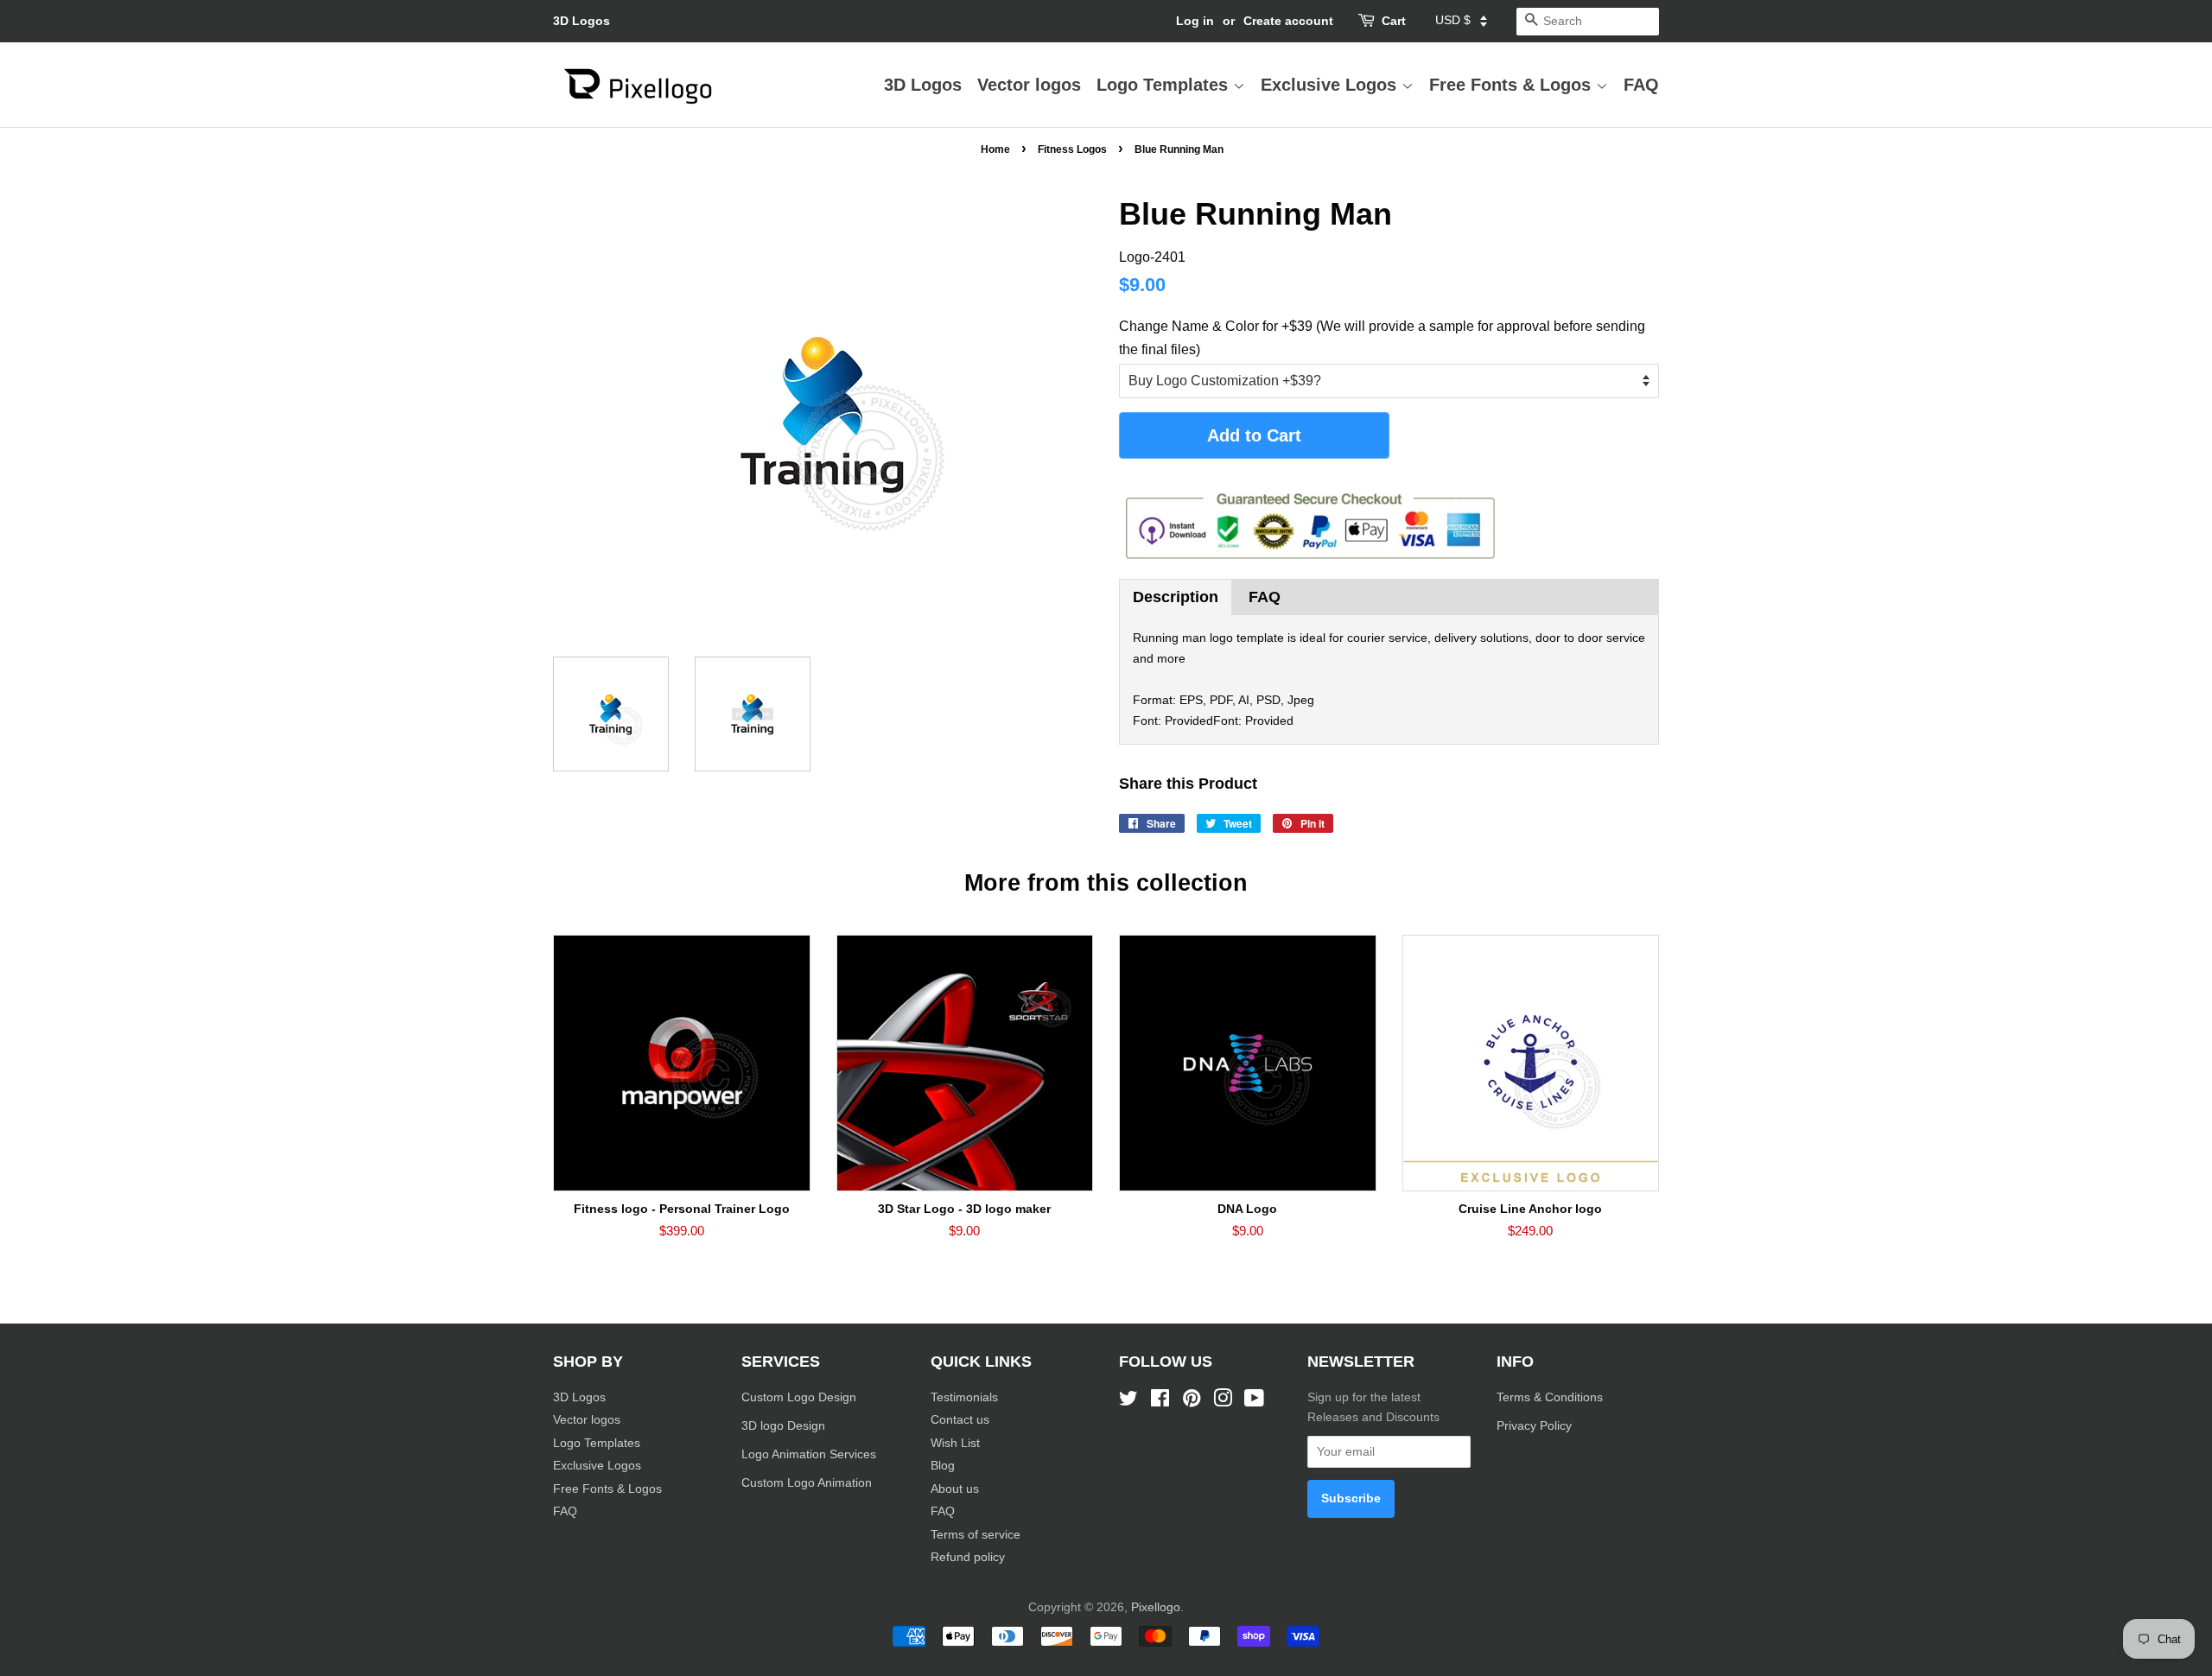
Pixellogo (1156, 1607)
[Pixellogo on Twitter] (1128, 1402)
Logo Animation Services (809, 1454)
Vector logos (1029, 85)
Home (995, 149)
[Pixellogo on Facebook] (1160, 1402)
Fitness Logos (1072, 149)
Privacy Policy (1536, 1426)
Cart (1394, 21)
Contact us (960, 1420)
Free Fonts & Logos (1513, 85)
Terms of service (976, 1535)
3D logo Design (783, 1426)
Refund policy (968, 1557)
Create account (1288, 21)
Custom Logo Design (799, 1397)
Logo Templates (1165, 85)
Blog (943, 1466)
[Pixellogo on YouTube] (1254, 1402)
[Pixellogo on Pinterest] (1192, 1402)
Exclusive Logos (1331, 85)
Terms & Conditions (1550, 1397)
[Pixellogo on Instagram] (1223, 1402)
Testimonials (964, 1397)
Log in (1195, 21)
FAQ (1641, 85)
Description (1176, 597)
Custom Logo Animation (807, 1483)
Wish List (955, 1443)
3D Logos (582, 21)
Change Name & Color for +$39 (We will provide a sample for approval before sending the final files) (1382, 338)
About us (955, 1489)
